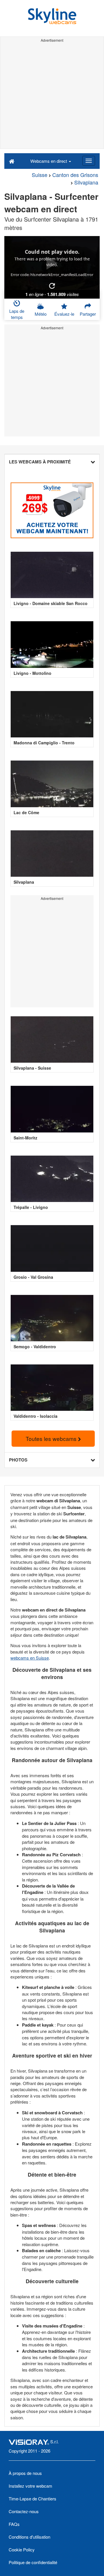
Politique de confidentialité (33, 2562)
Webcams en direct (49, 161)
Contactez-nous (24, 2511)
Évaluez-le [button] (64, 314)
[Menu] (89, 161)
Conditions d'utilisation (29, 2537)
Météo (41, 314)
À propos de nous (25, 2473)
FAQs (14, 2524)
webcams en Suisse (30, 1658)
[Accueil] (12, 161)
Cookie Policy (22, 2549)
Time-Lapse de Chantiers (32, 2499)
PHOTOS (18, 1460)
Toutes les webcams (52, 1438)
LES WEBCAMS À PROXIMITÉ (40, 462)
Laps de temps (17, 314)
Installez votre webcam (30, 2486)
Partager (88, 314)
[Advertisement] (52, 96)
